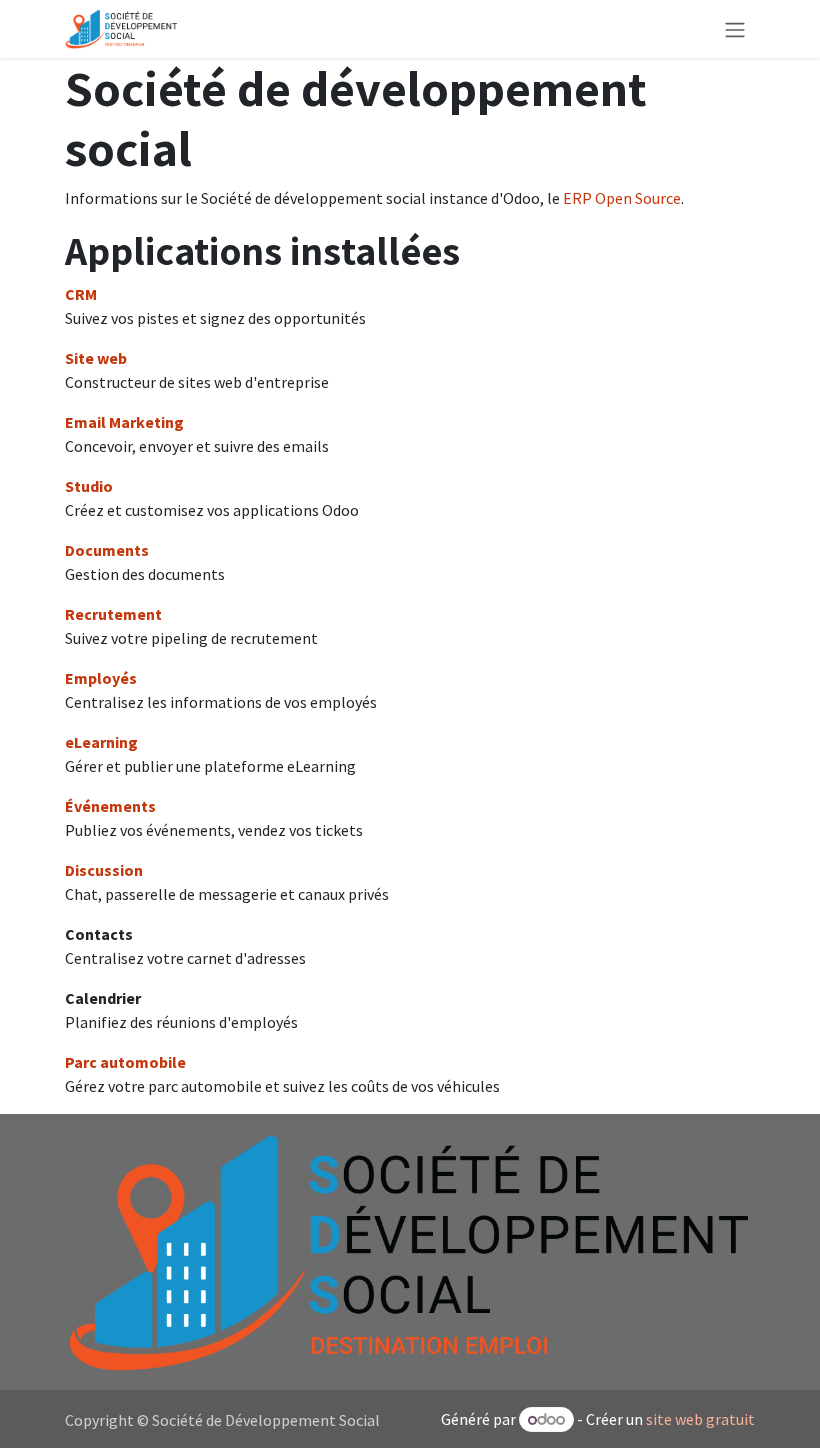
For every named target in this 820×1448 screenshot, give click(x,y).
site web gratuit (700, 1419)
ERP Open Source (622, 198)
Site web (96, 358)
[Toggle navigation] (735, 29)
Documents (107, 550)
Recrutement (113, 614)
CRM (81, 294)
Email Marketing (124, 422)
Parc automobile (125, 1062)
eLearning (101, 742)
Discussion (104, 870)
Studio (89, 486)
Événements (110, 806)
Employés (101, 678)
